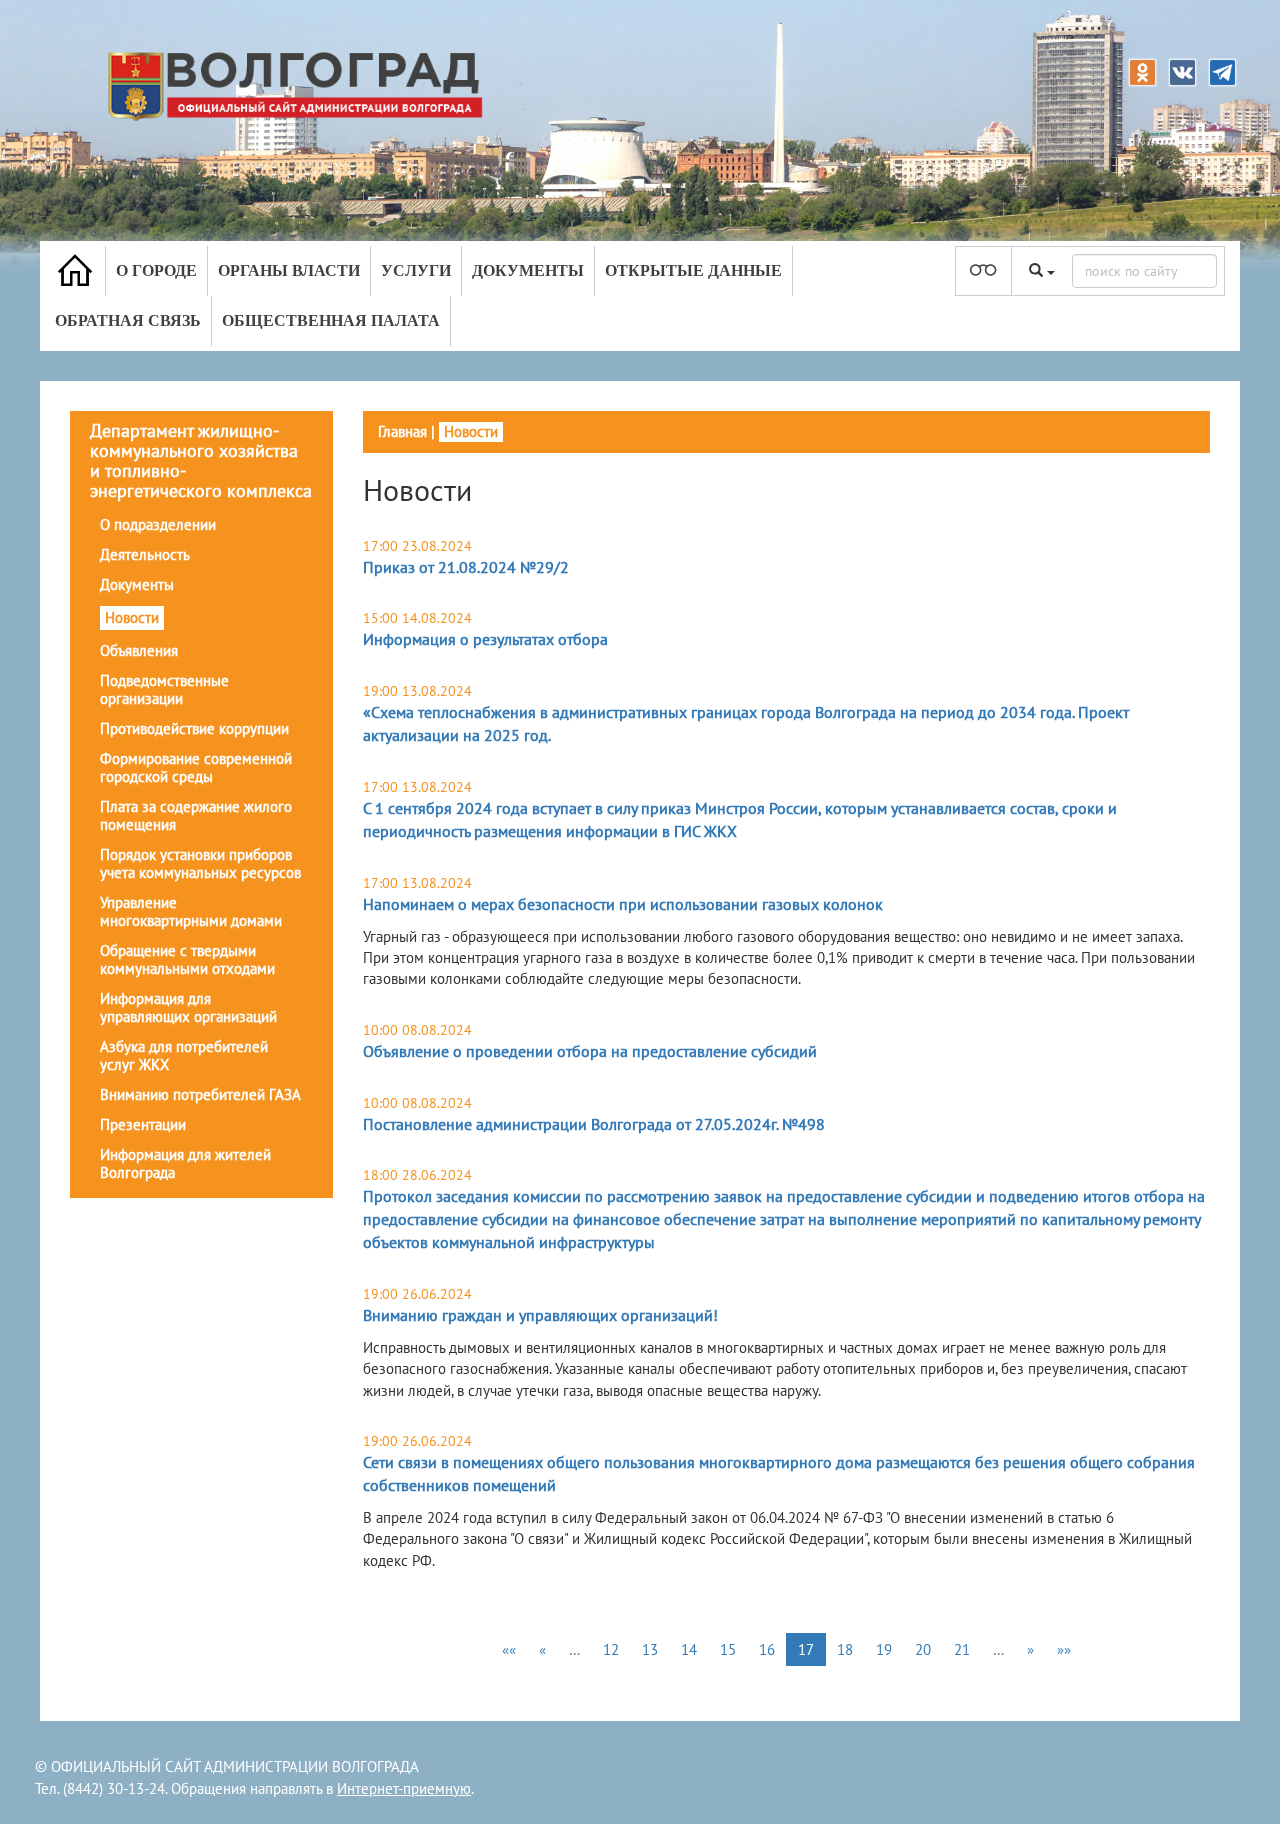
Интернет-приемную (404, 1788)
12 (611, 1649)
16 (767, 1649)
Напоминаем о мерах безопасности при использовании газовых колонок (623, 904)
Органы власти (289, 270)
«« (509, 1649)
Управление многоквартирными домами (191, 911)
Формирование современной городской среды (196, 767)
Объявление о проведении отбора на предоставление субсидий (590, 1051)
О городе (156, 270)
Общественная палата (331, 320)
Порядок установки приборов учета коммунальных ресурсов (200, 863)
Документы (528, 270)
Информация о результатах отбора (485, 639)
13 (650, 1649)
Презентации (143, 1124)
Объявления (139, 650)
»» (1064, 1649)
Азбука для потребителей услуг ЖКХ (184, 1055)
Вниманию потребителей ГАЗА (200, 1094)
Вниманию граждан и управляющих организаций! (540, 1315)
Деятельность (145, 554)
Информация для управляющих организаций (188, 1007)
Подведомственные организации (164, 689)
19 (884, 1649)
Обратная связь (128, 320)
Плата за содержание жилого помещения (196, 815)
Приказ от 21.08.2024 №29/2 (466, 567)
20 (923, 1649)
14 (689, 1649)
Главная (402, 431)
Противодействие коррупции (194, 728)
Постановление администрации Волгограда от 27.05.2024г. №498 (594, 1124)
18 (845, 1649)
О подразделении (158, 524)
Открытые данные (693, 270)
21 (962, 1649)
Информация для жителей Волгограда (185, 1163)
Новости (132, 617)
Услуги (416, 270)
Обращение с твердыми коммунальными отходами (187, 959)
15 (728, 1649)
